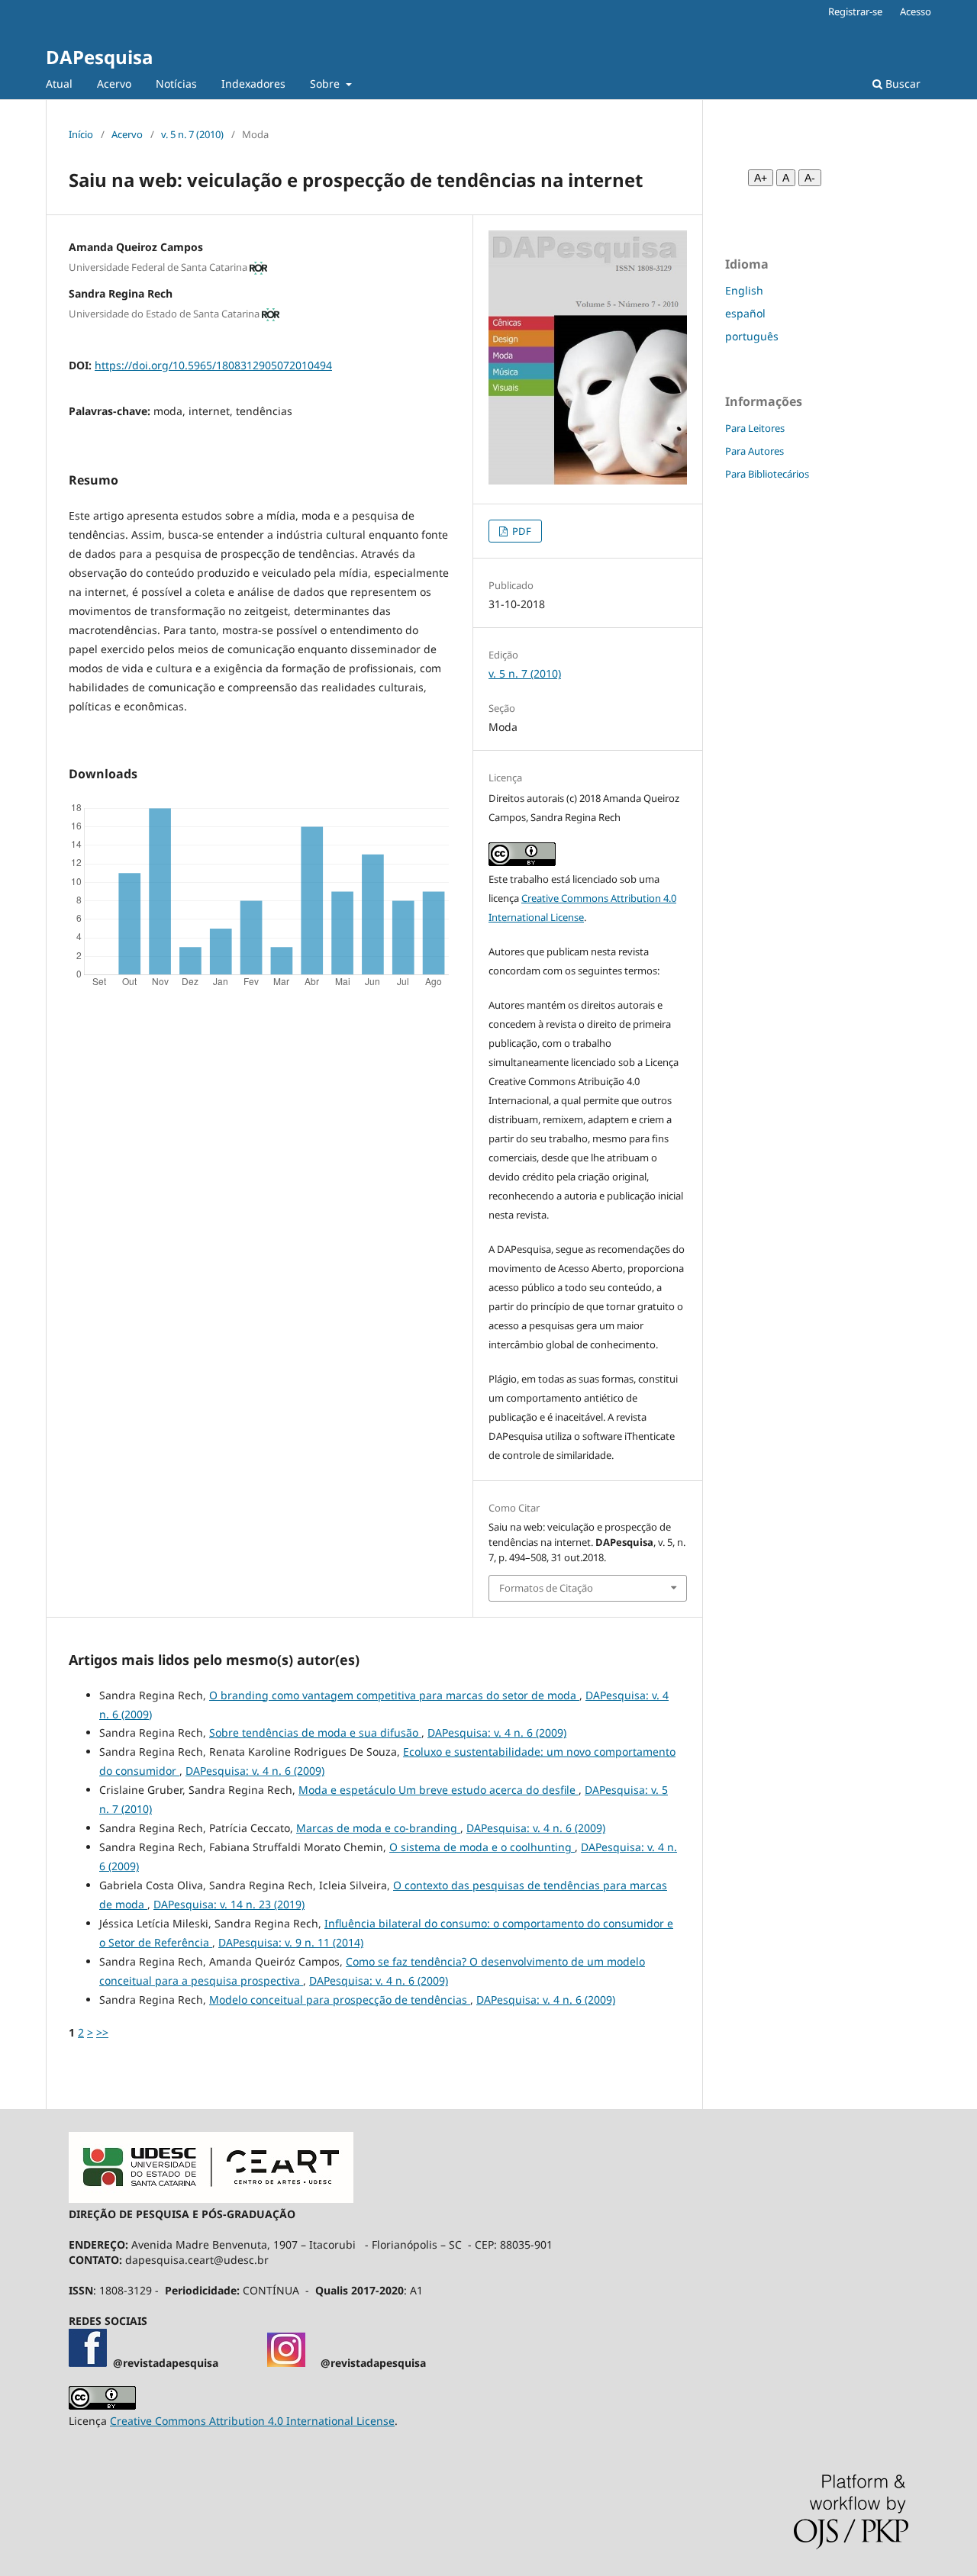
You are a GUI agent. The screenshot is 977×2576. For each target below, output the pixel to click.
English (744, 290)
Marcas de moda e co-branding (378, 1828)
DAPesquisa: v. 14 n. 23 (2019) (229, 1904)
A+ (761, 178)
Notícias (176, 84)
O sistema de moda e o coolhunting (482, 1847)
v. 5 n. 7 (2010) (192, 134)
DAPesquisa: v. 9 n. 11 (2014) (291, 1942)
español (745, 313)
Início (81, 134)
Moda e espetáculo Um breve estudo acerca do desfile (439, 1790)
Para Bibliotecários (767, 474)
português (752, 336)
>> (102, 2032)
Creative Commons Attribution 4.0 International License (252, 2421)
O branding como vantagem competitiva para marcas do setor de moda (394, 1695)
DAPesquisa (99, 57)
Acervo (114, 84)
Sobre (326, 84)
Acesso (916, 11)
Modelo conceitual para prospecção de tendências (340, 2000)
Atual (59, 84)
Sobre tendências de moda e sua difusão (315, 1732)
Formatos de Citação (546, 1588)
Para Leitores (755, 428)
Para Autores (755, 451)
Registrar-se (855, 11)
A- (810, 178)
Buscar (901, 84)
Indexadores (253, 84)
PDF (521, 531)
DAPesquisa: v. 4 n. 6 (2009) (497, 1732)
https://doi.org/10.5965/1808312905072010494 (213, 365)
